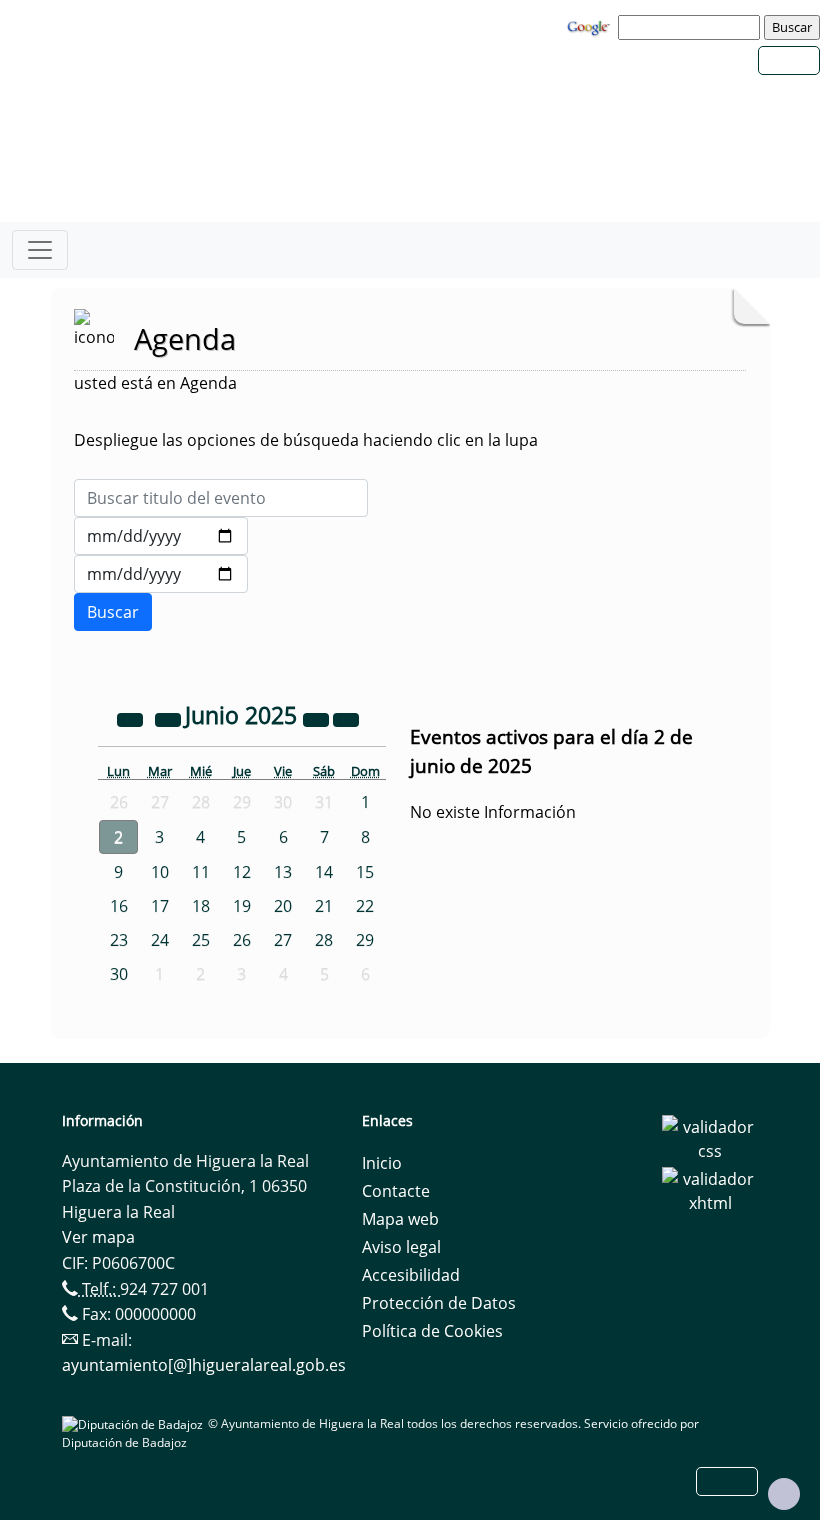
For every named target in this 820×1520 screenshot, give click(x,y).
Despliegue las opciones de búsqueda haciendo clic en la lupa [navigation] (306, 440)
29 (365, 940)
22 (365, 906)
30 (119, 974)
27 (283, 940)
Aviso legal (401, 1247)
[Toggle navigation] (40, 250)
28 (324, 940)
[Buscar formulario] (113, 612)
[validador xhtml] (710, 1190)
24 (160, 940)
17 (160, 906)
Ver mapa (98, 1237)
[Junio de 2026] (318, 718)
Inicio (382, 1163)
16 (119, 906)
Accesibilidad (411, 1275)
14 (324, 872)
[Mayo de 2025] (170, 718)
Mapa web (400, 1219)
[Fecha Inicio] (161, 536)
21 (324, 906)
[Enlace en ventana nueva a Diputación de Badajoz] (135, 1423)
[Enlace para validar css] (710, 1138)
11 (201, 872)
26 (242, 940)
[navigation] (692, 27)
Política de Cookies (432, 1331)
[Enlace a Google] (591, 26)
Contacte (396, 1191)
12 (242, 872)
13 (283, 872)
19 (242, 906)
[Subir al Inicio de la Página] (784, 1494)
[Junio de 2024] (132, 718)
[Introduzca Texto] (221, 498)
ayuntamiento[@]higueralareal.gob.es (204, 1365)
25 (201, 940)
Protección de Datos (439, 1303)
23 (119, 940)
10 (160, 872)
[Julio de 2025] (346, 718)
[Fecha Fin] (161, 574)
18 (201, 906)
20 (283, 906)
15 (365, 872)
